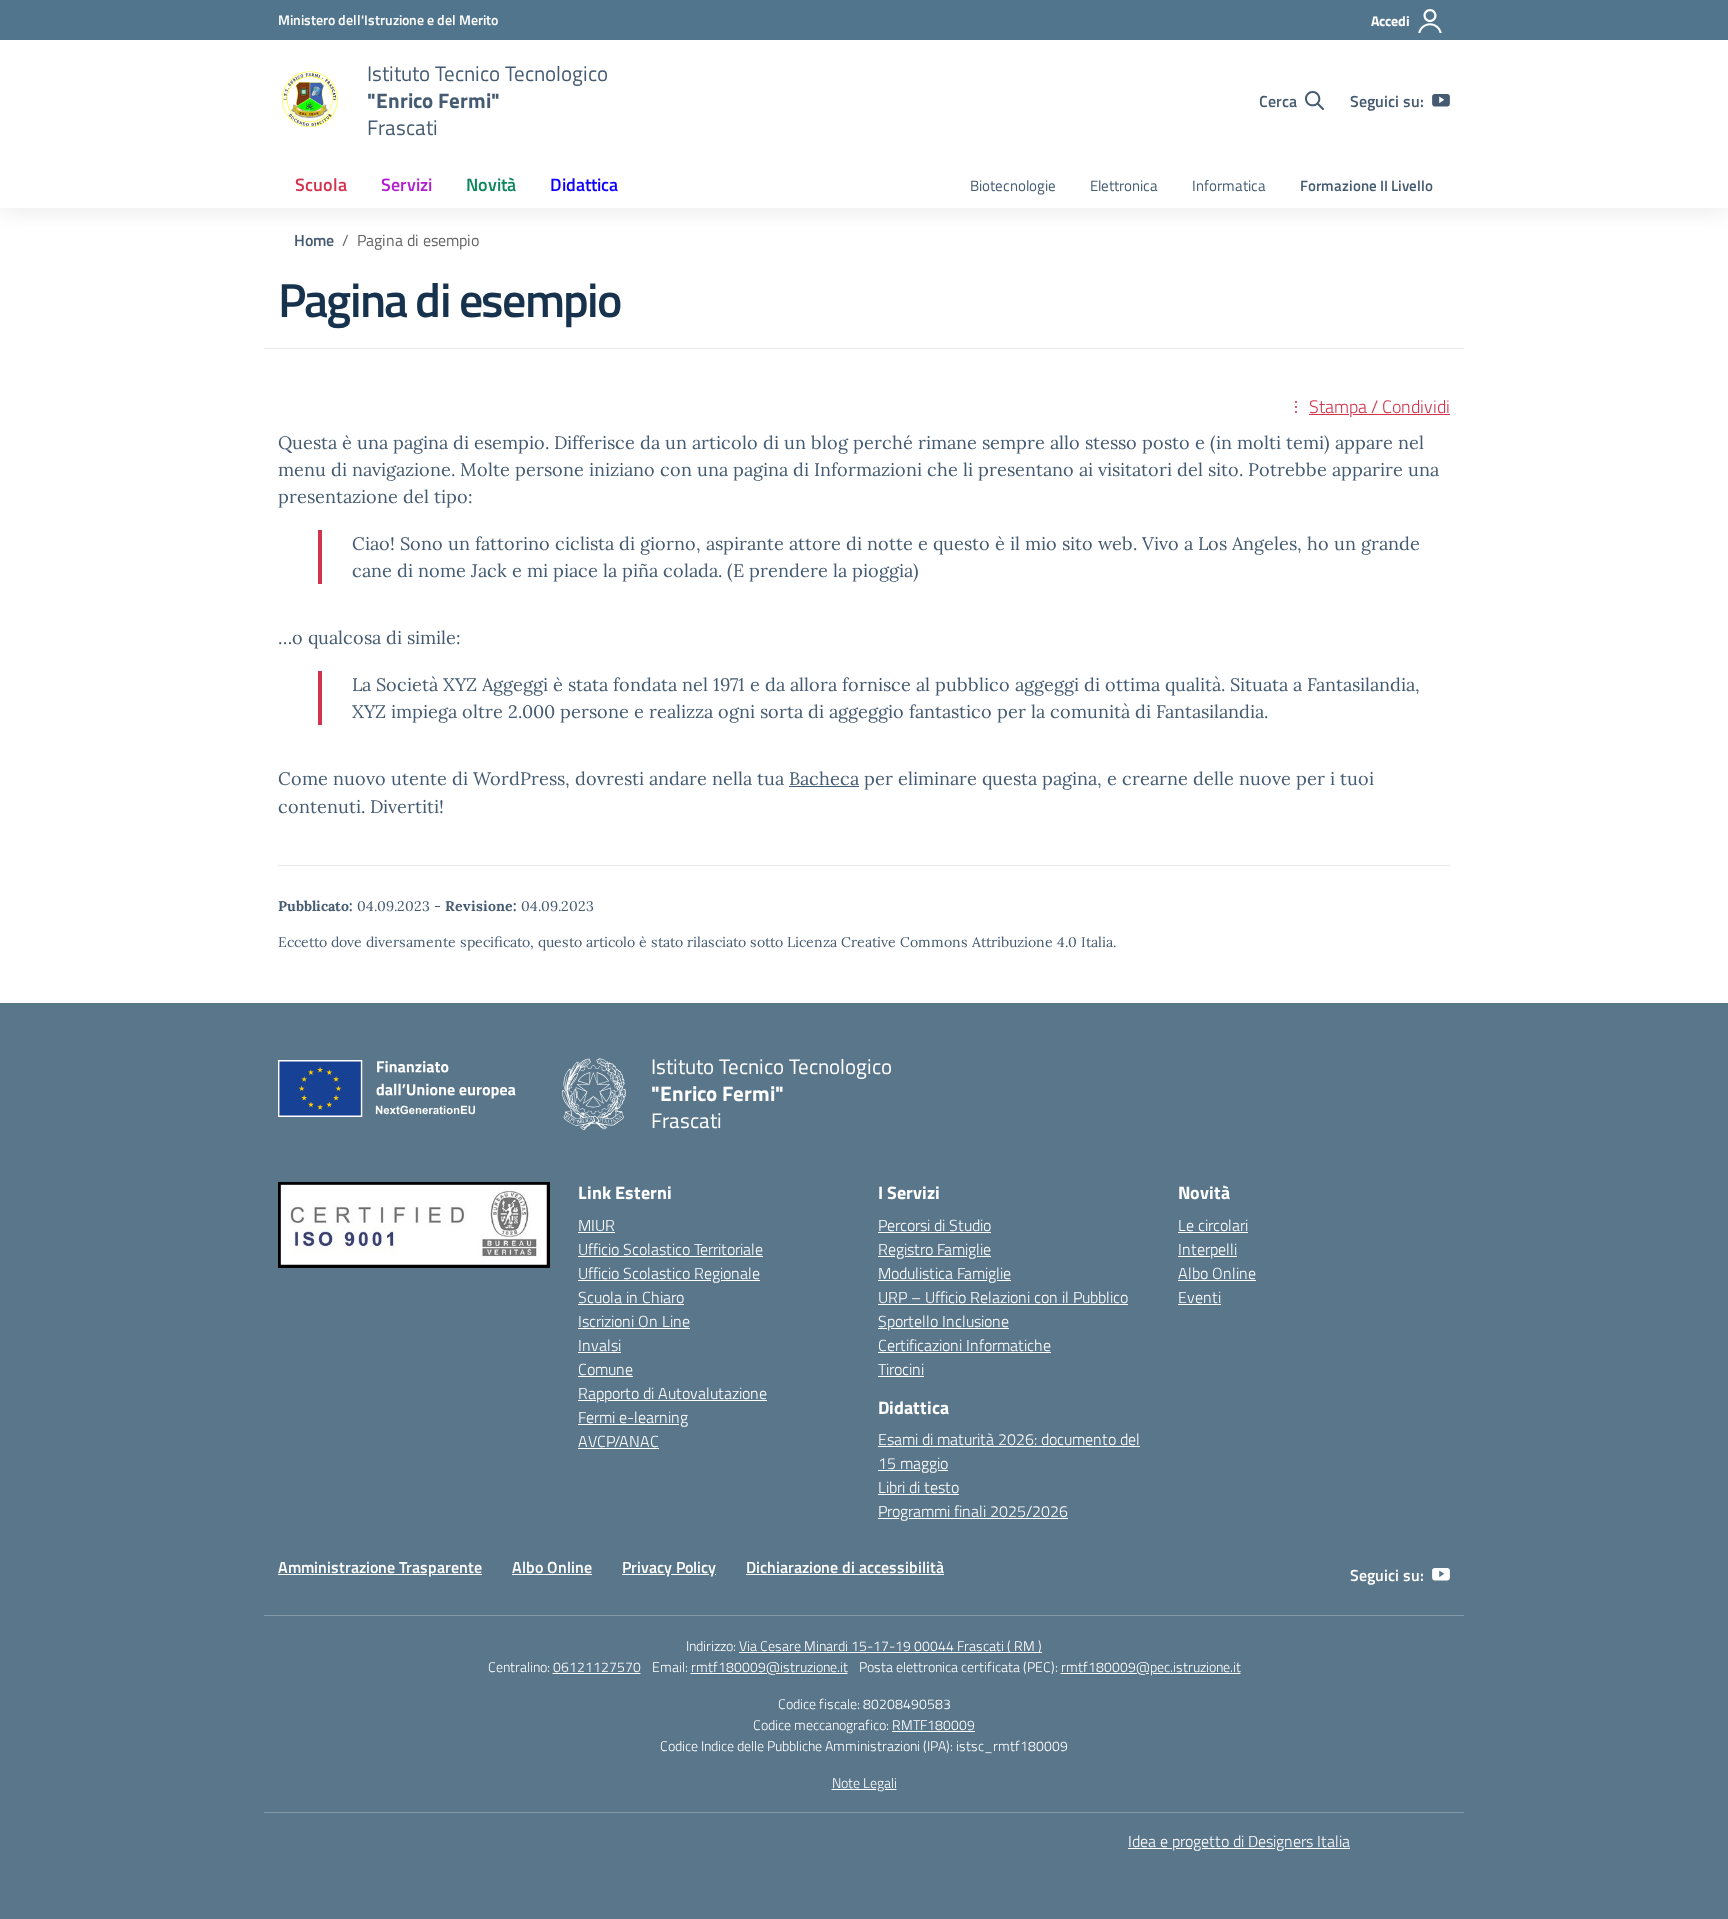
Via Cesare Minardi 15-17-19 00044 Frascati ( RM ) (890, 1645)
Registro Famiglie (934, 1249)
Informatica (1229, 185)
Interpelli (1207, 1249)
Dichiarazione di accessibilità (845, 1567)
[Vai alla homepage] (310, 101)
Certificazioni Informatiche (964, 1345)
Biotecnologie (1013, 185)
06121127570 (597, 1666)
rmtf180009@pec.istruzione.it (1151, 1666)
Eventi (1199, 1297)
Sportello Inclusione (943, 1321)
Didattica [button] (584, 184)
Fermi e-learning (633, 1417)
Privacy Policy (669, 1567)
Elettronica (1124, 185)
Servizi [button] (406, 184)
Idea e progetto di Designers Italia (1239, 1841)
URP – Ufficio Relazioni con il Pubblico (1003, 1297)
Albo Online (1217, 1273)
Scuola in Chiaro (631, 1297)
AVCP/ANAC (618, 1441)
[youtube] (1441, 101)
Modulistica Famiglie (944, 1273)
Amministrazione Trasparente (380, 1567)
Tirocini (901, 1369)
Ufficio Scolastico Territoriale (670, 1249)
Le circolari (1213, 1225)
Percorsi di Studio (934, 1225)
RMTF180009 (933, 1724)
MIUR (596, 1225)
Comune (605, 1369)
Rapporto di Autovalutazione (672, 1393)
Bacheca (824, 778)
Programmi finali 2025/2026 (973, 1511)
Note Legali (864, 1782)
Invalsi (599, 1345)
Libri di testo (918, 1487)
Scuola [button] (321, 184)
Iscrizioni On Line (634, 1321)
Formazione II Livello (1366, 185)
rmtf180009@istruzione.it (769, 1666)
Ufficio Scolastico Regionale (669, 1273)
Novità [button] (491, 184)
